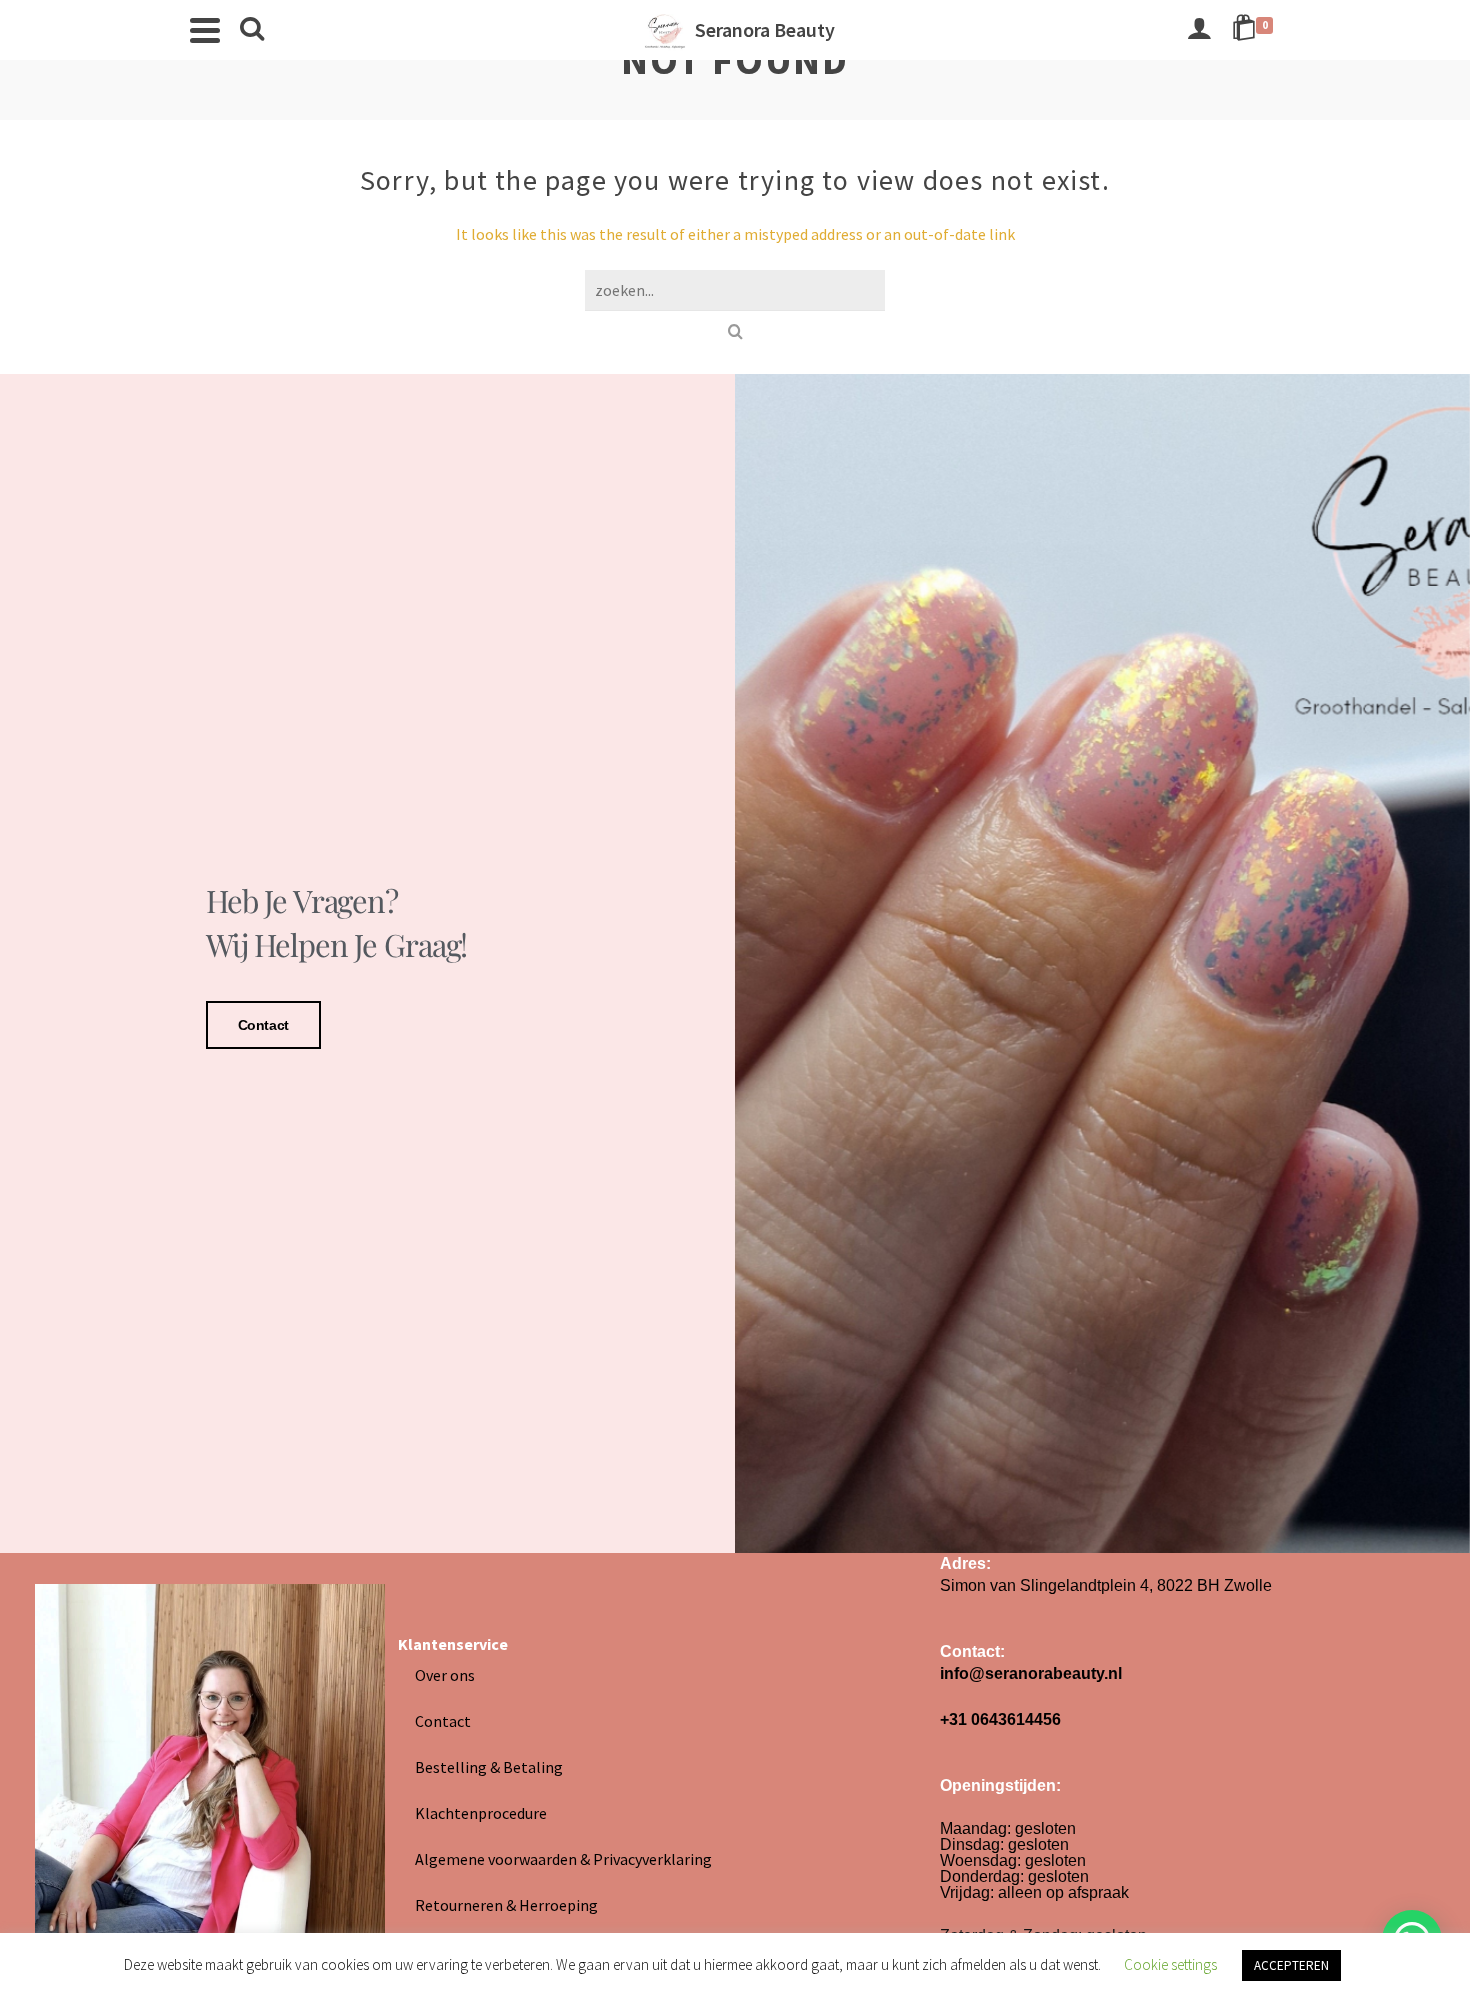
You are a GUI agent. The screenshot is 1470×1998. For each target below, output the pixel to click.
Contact (263, 1025)
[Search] (252, 30)
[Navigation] (205, 30)
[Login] (1199, 30)
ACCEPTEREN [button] (1291, 1965)
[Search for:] (735, 290)
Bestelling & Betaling (489, 1767)
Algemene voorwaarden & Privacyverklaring (563, 1859)
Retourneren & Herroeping (506, 1905)
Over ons (445, 1675)
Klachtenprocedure (481, 1813)
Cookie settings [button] (1170, 1964)
